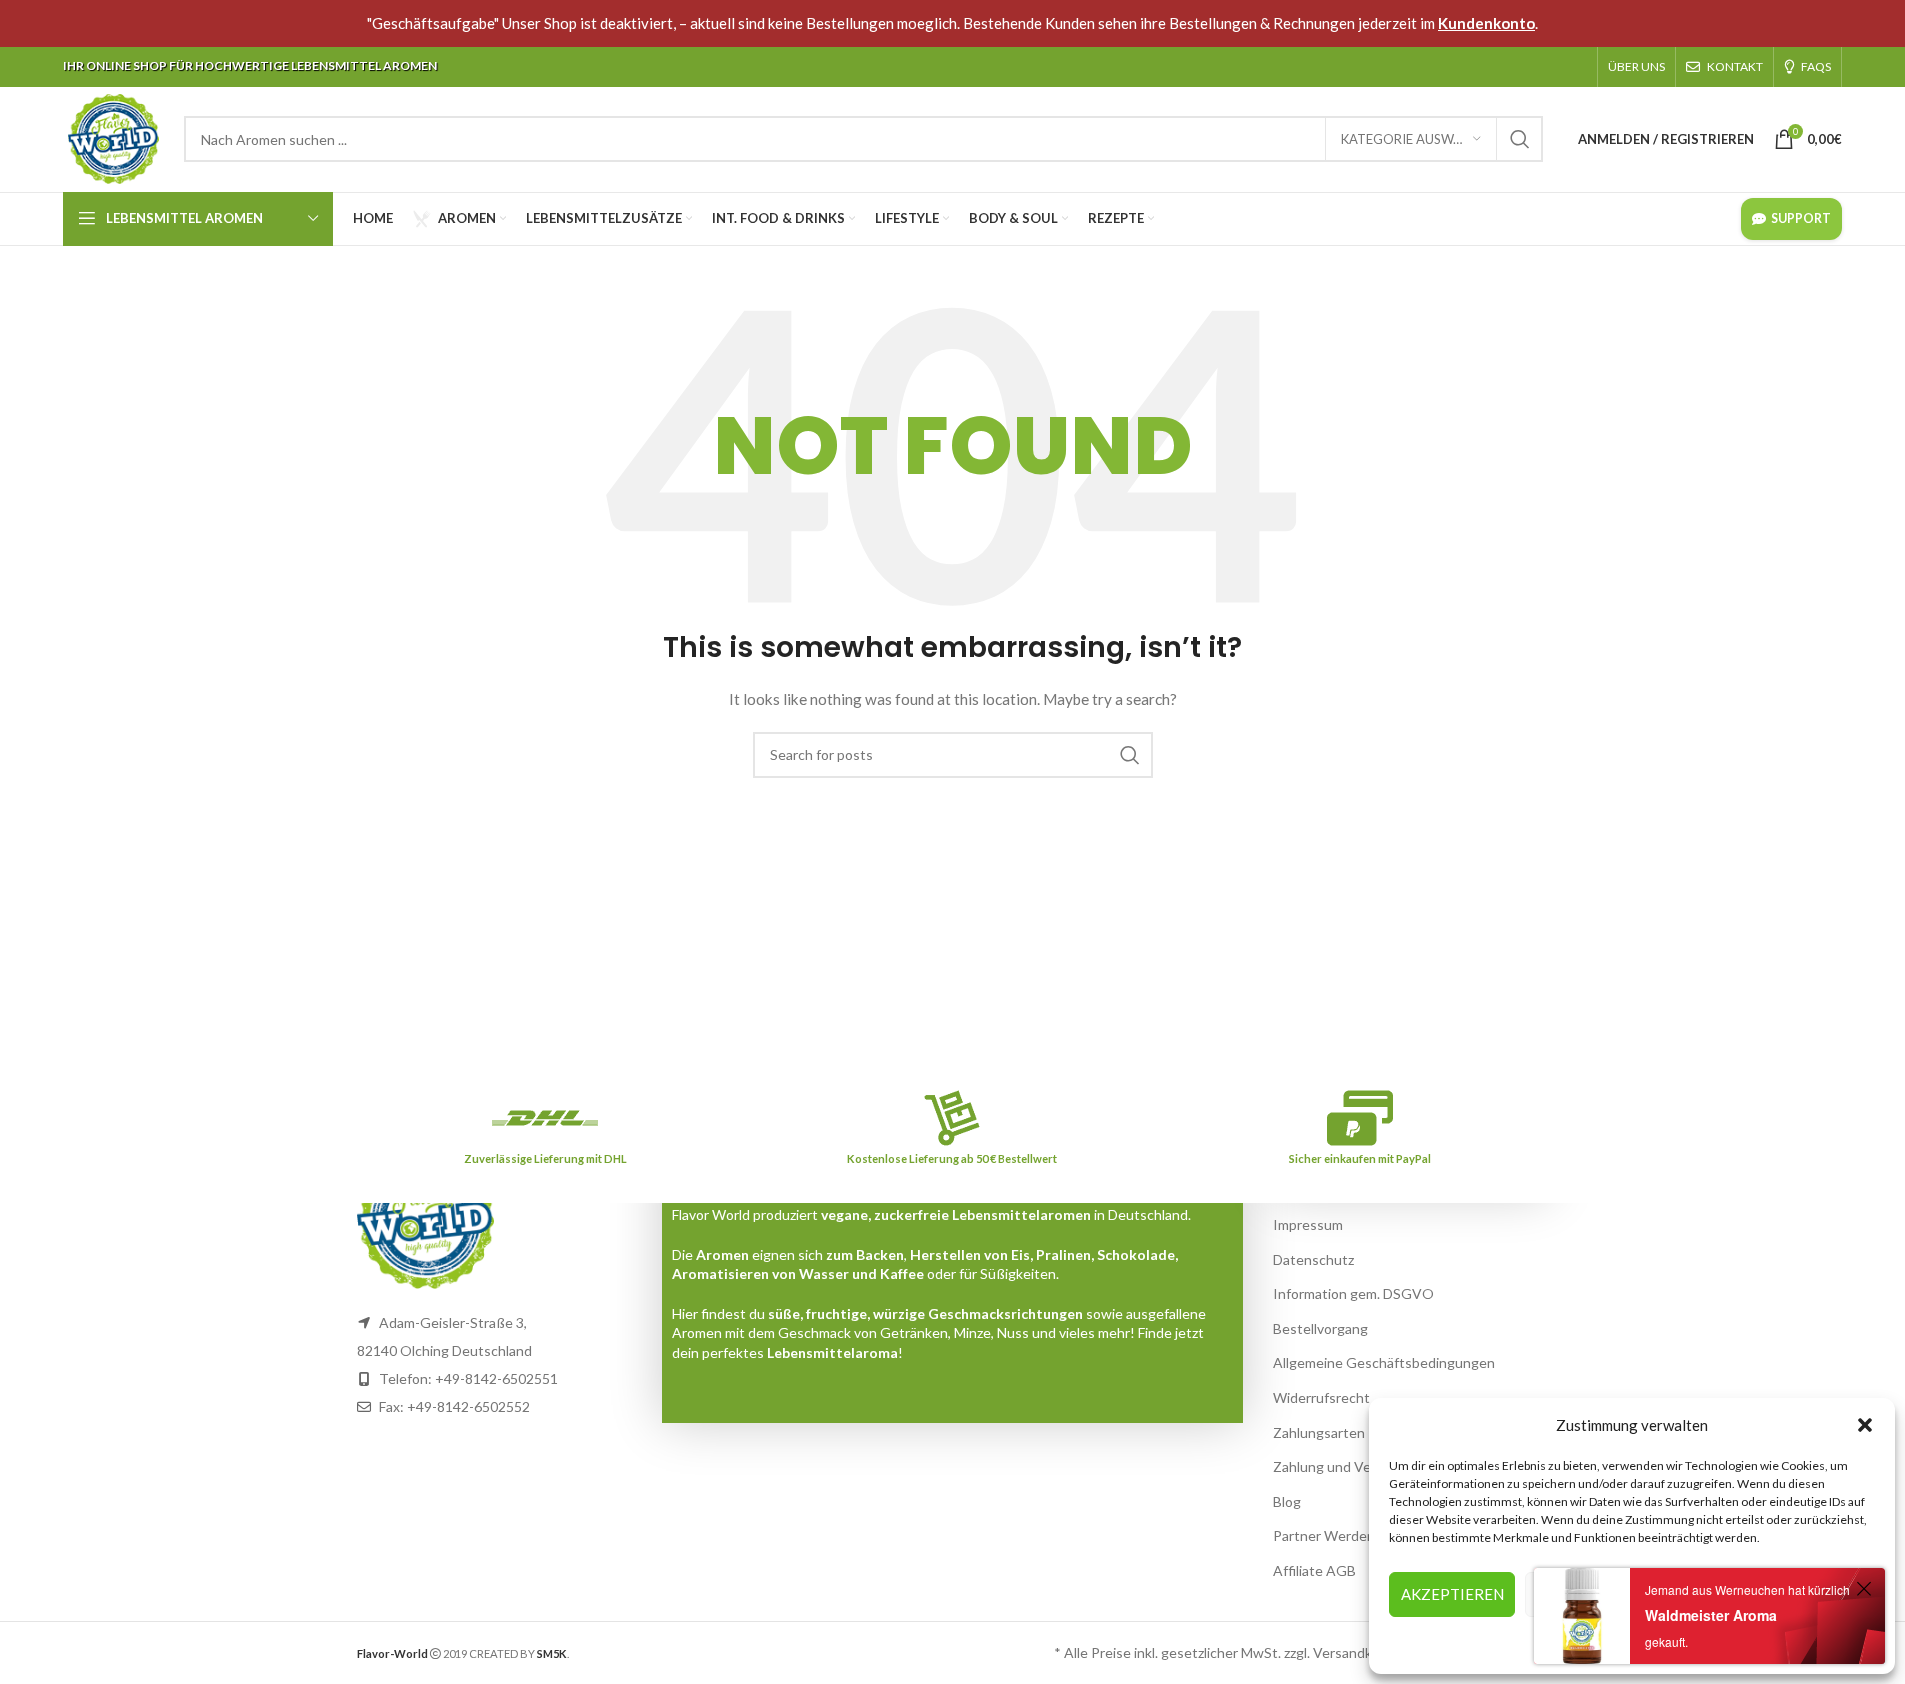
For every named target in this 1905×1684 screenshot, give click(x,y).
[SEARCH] (1520, 139)
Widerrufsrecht (1321, 1397)
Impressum (1308, 1224)
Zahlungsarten (1319, 1432)
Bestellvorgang (1320, 1328)
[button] (1865, 1425)
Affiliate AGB (1314, 1570)
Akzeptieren (1452, 1594)
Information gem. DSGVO (1353, 1293)
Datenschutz (1313, 1259)
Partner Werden (1324, 1535)
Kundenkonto (1486, 23)
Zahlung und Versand (1339, 1466)
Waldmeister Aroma (1711, 1615)
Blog (1287, 1501)
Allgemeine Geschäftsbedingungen (1384, 1362)
